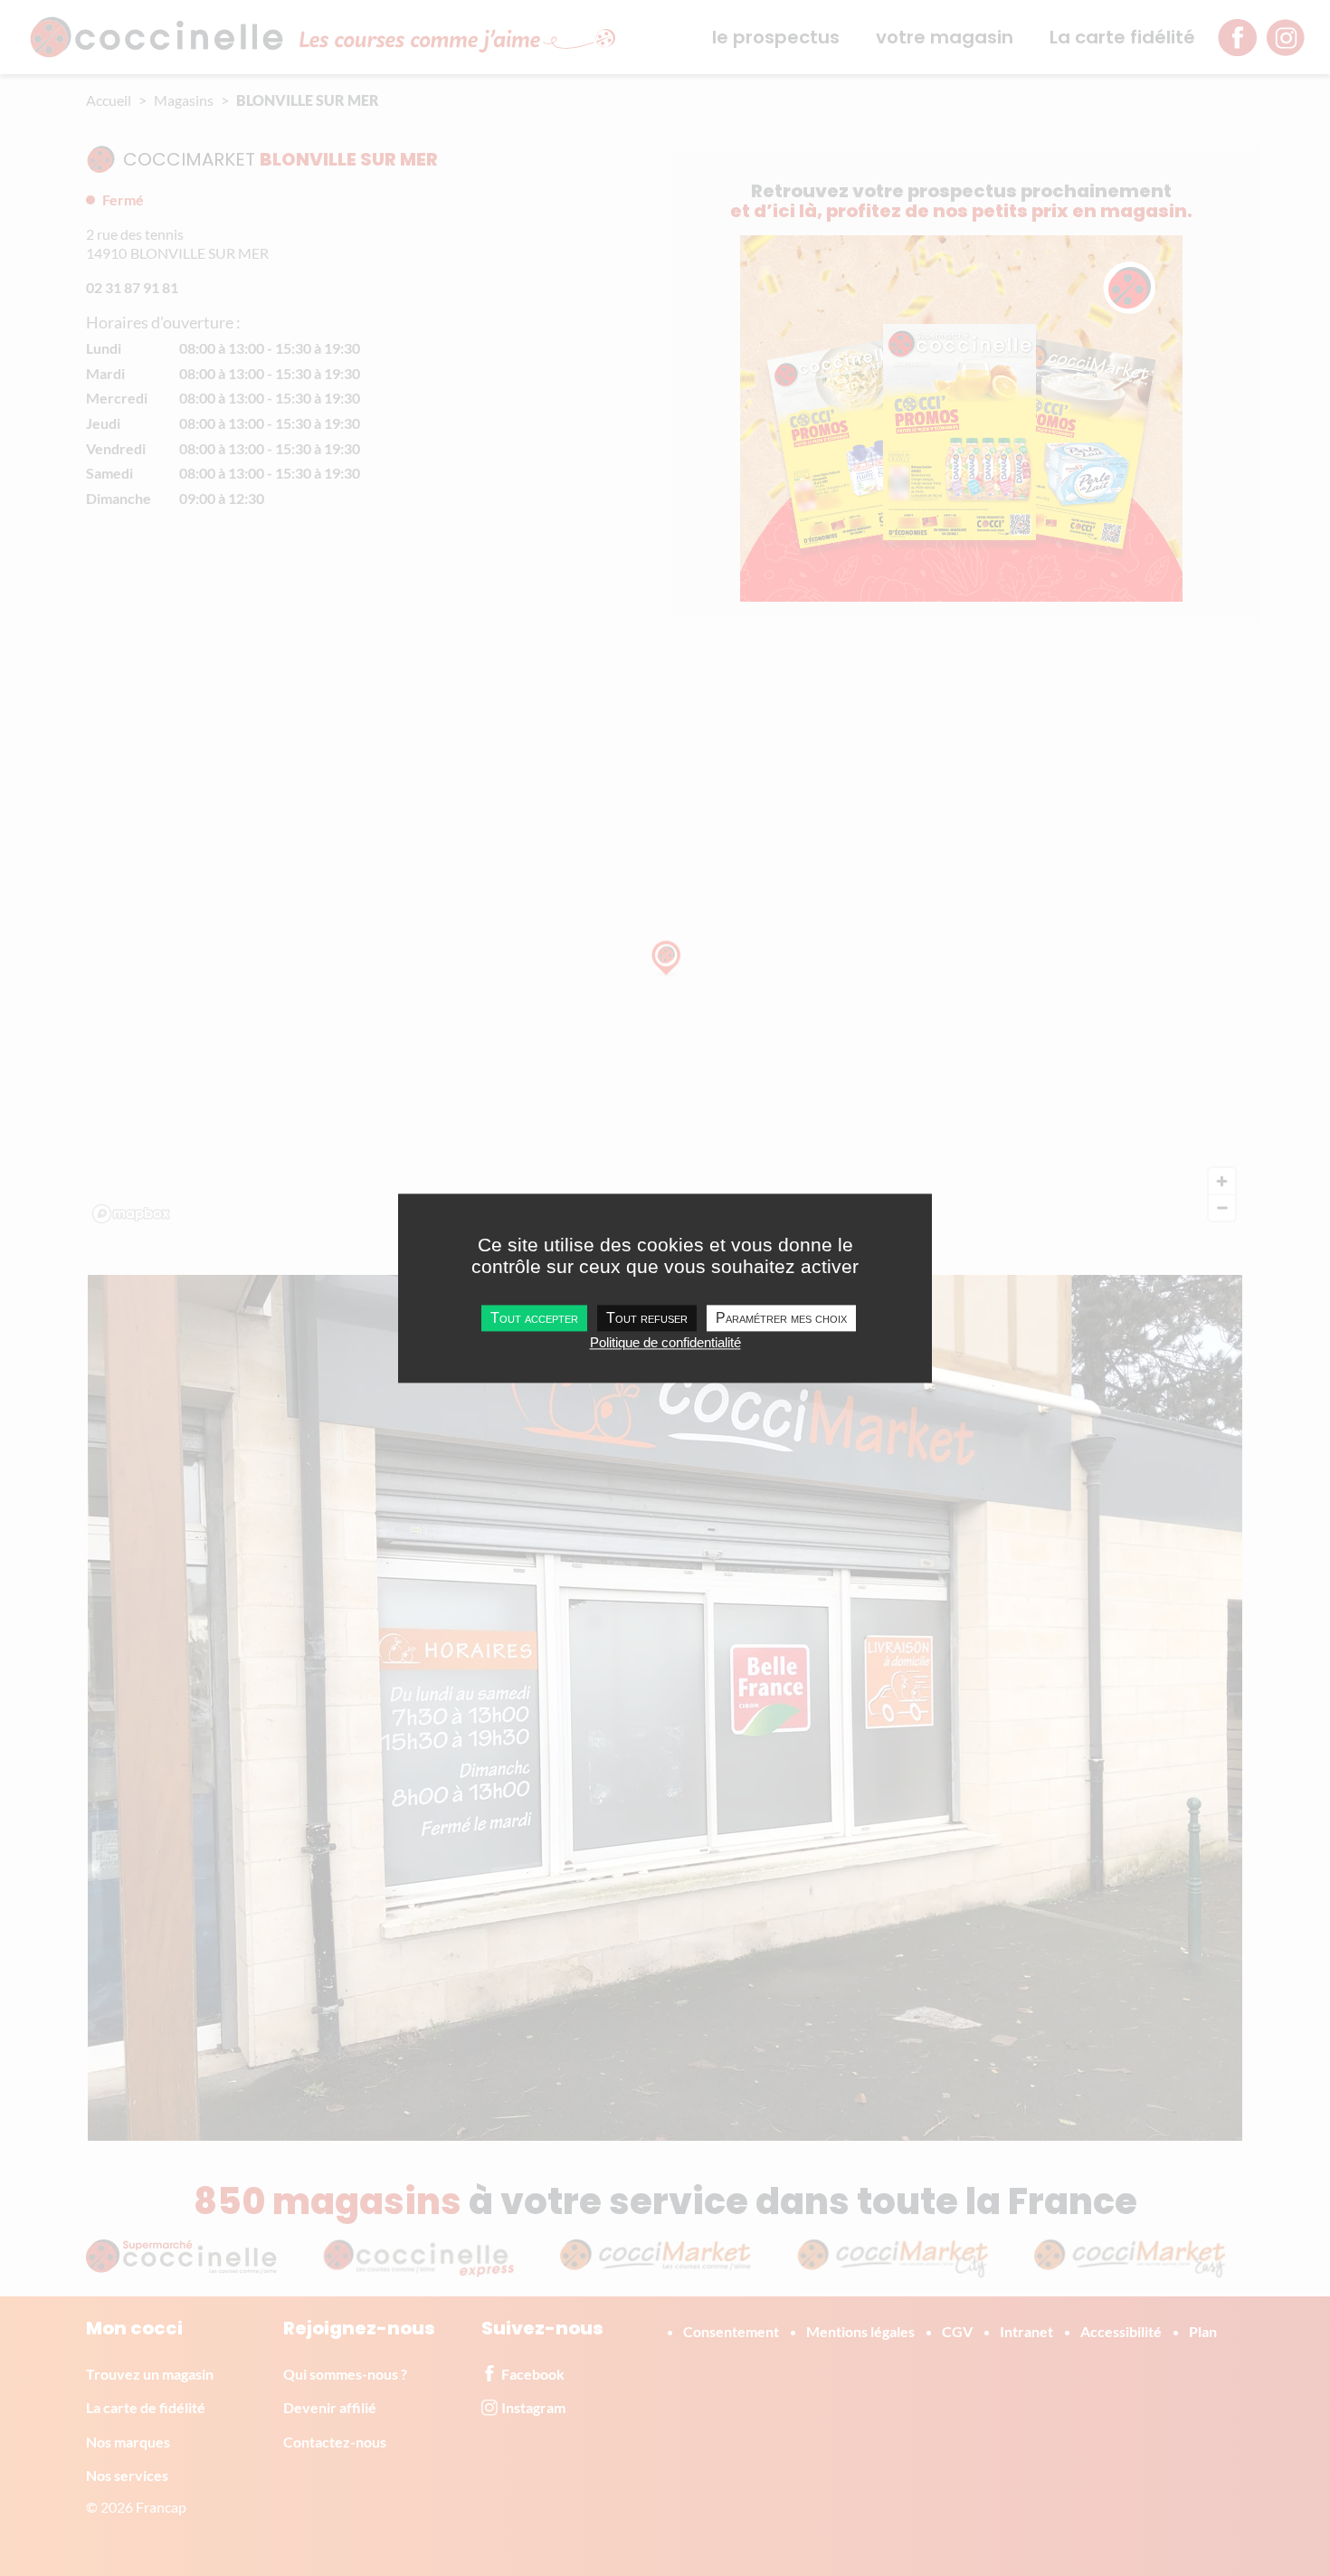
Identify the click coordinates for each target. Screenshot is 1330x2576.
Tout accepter (534, 1318)
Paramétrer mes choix (781, 1318)
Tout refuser (647, 1318)
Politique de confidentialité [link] (665, 1342)
